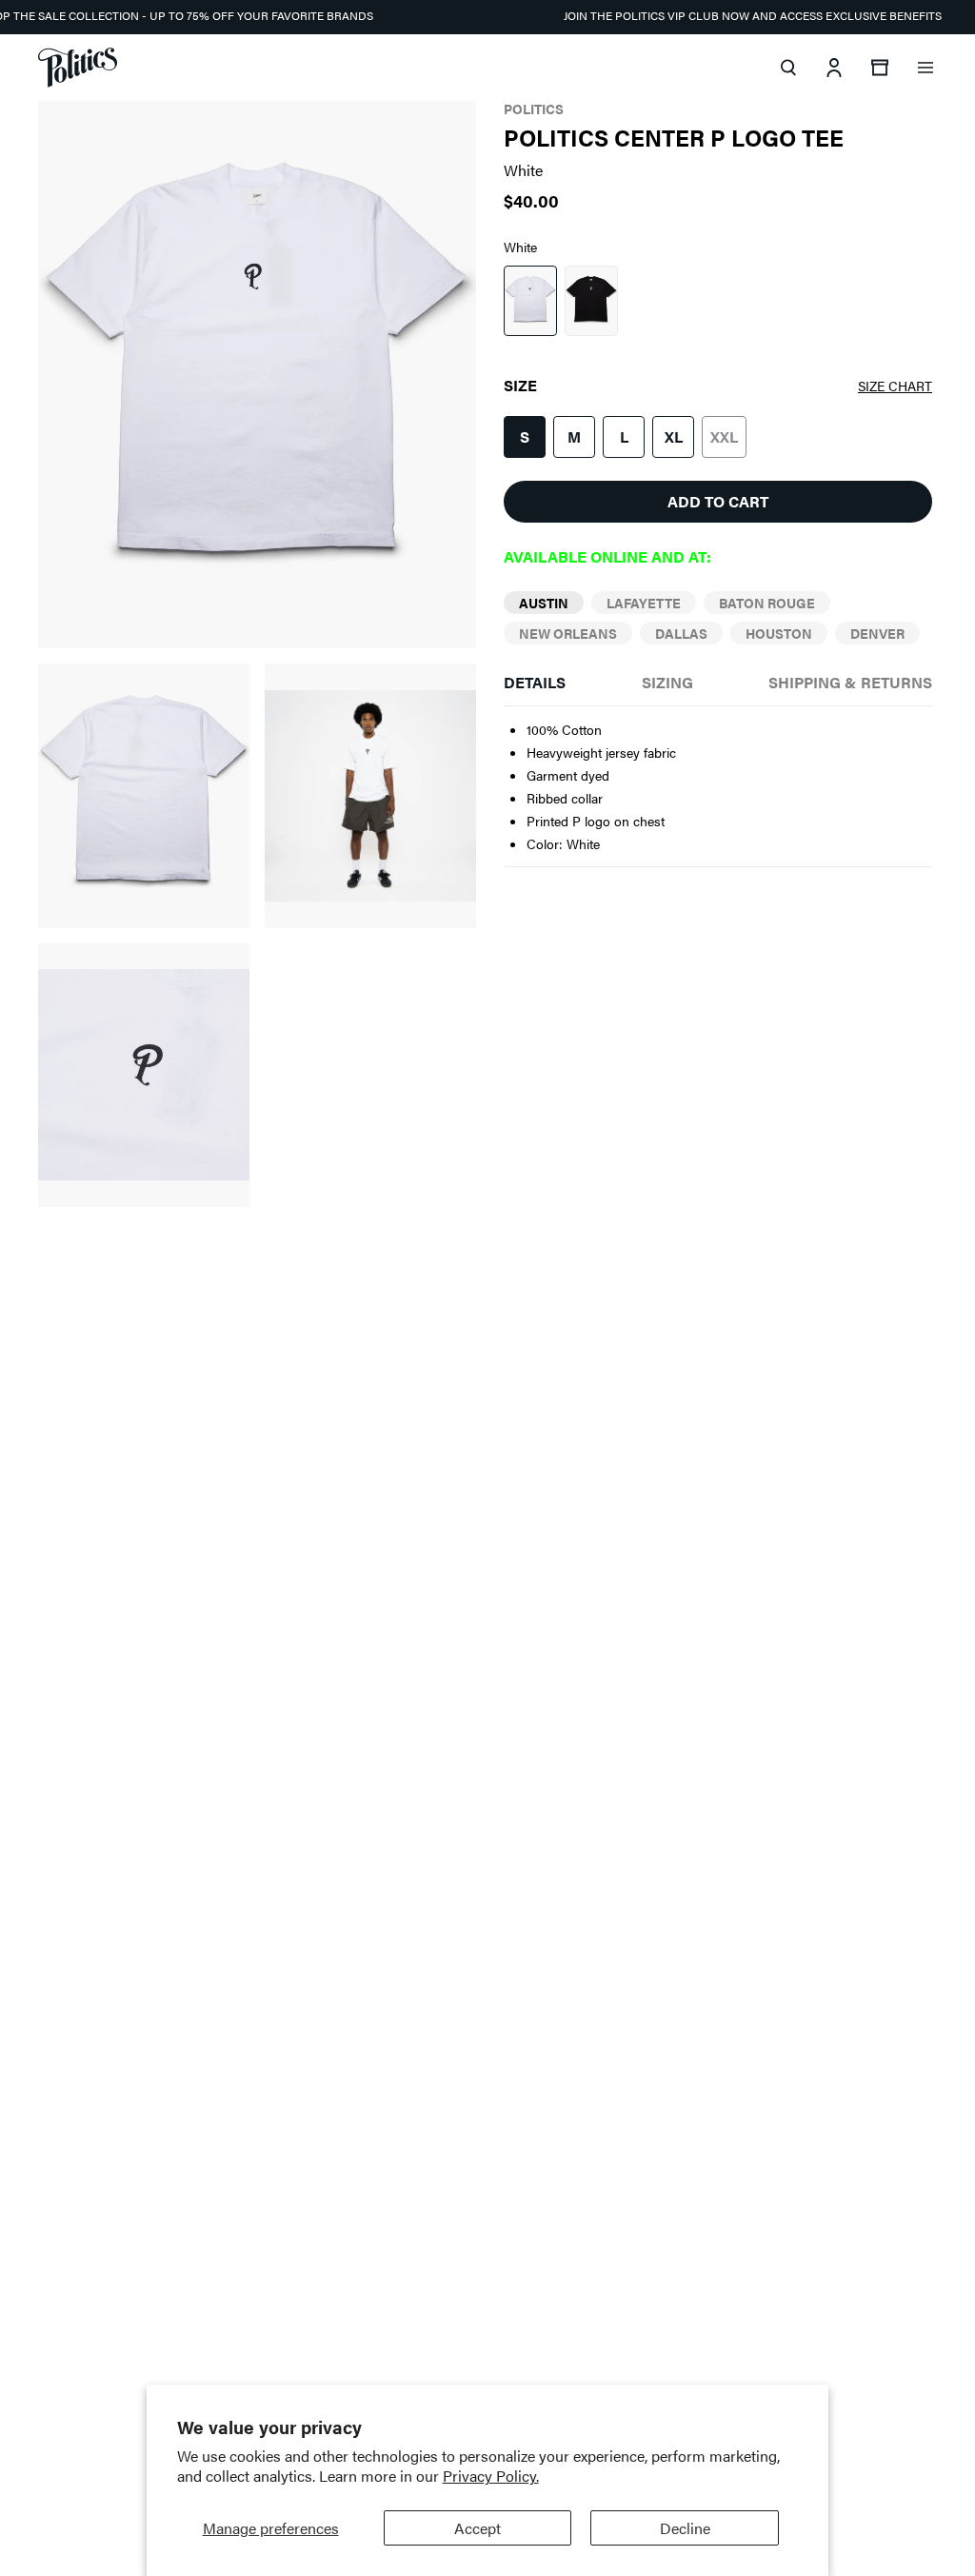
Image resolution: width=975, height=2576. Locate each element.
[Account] (834, 68)
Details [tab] (535, 682)
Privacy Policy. (491, 2476)
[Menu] (925, 68)
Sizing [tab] (667, 682)
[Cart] (880, 68)
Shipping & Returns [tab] (850, 682)
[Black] (591, 301)
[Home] (78, 68)
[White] (530, 301)
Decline (685, 2528)
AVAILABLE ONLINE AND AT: (607, 556)
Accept (478, 2528)
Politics (534, 109)
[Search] (788, 68)
